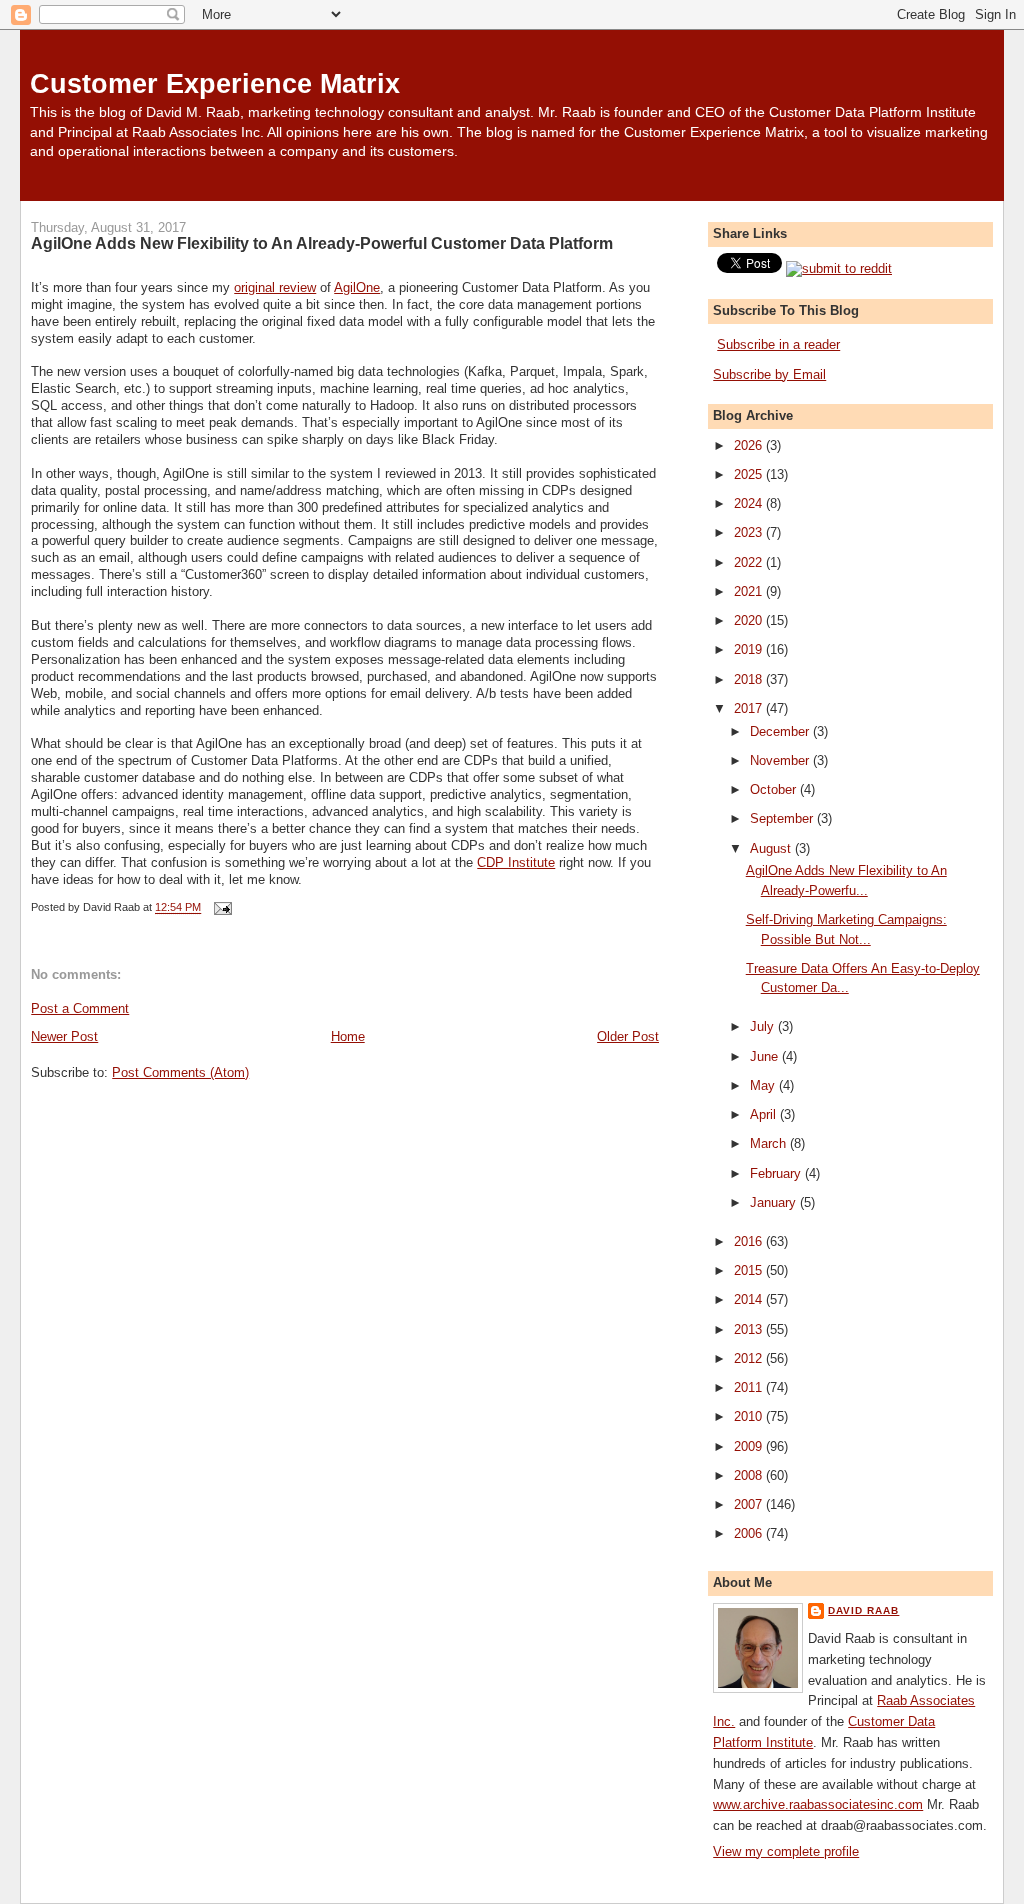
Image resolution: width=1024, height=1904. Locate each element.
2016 (750, 1241)
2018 (750, 679)
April (765, 1114)
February (777, 1173)
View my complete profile (786, 1851)
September (783, 818)
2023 (750, 532)
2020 (750, 620)
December (781, 731)
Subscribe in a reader (778, 344)
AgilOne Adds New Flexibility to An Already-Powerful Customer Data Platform (322, 243)
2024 (750, 503)
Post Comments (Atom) (180, 1072)
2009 (750, 1446)
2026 (750, 445)
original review (275, 287)
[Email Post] (220, 908)
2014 (750, 1299)
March (770, 1143)
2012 (750, 1358)
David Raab (863, 1610)
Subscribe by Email (769, 374)
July (764, 1026)
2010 (750, 1416)
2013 (750, 1329)
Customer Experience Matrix (215, 83)
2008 (750, 1475)
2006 (750, 1533)
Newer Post (64, 1036)
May (764, 1085)
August (772, 848)
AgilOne (357, 287)
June (766, 1056)
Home (348, 1036)
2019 (750, 649)
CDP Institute (516, 862)
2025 (750, 474)
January (775, 1202)
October (775, 789)
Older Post (628, 1036)
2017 (750, 708)
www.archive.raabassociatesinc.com (818, 1804)
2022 (750, 562)
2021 (750, 591)
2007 (750, 1504)
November (781, 760)
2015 (750, 1270)
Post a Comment (80, 1008)
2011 (750, 1387)
